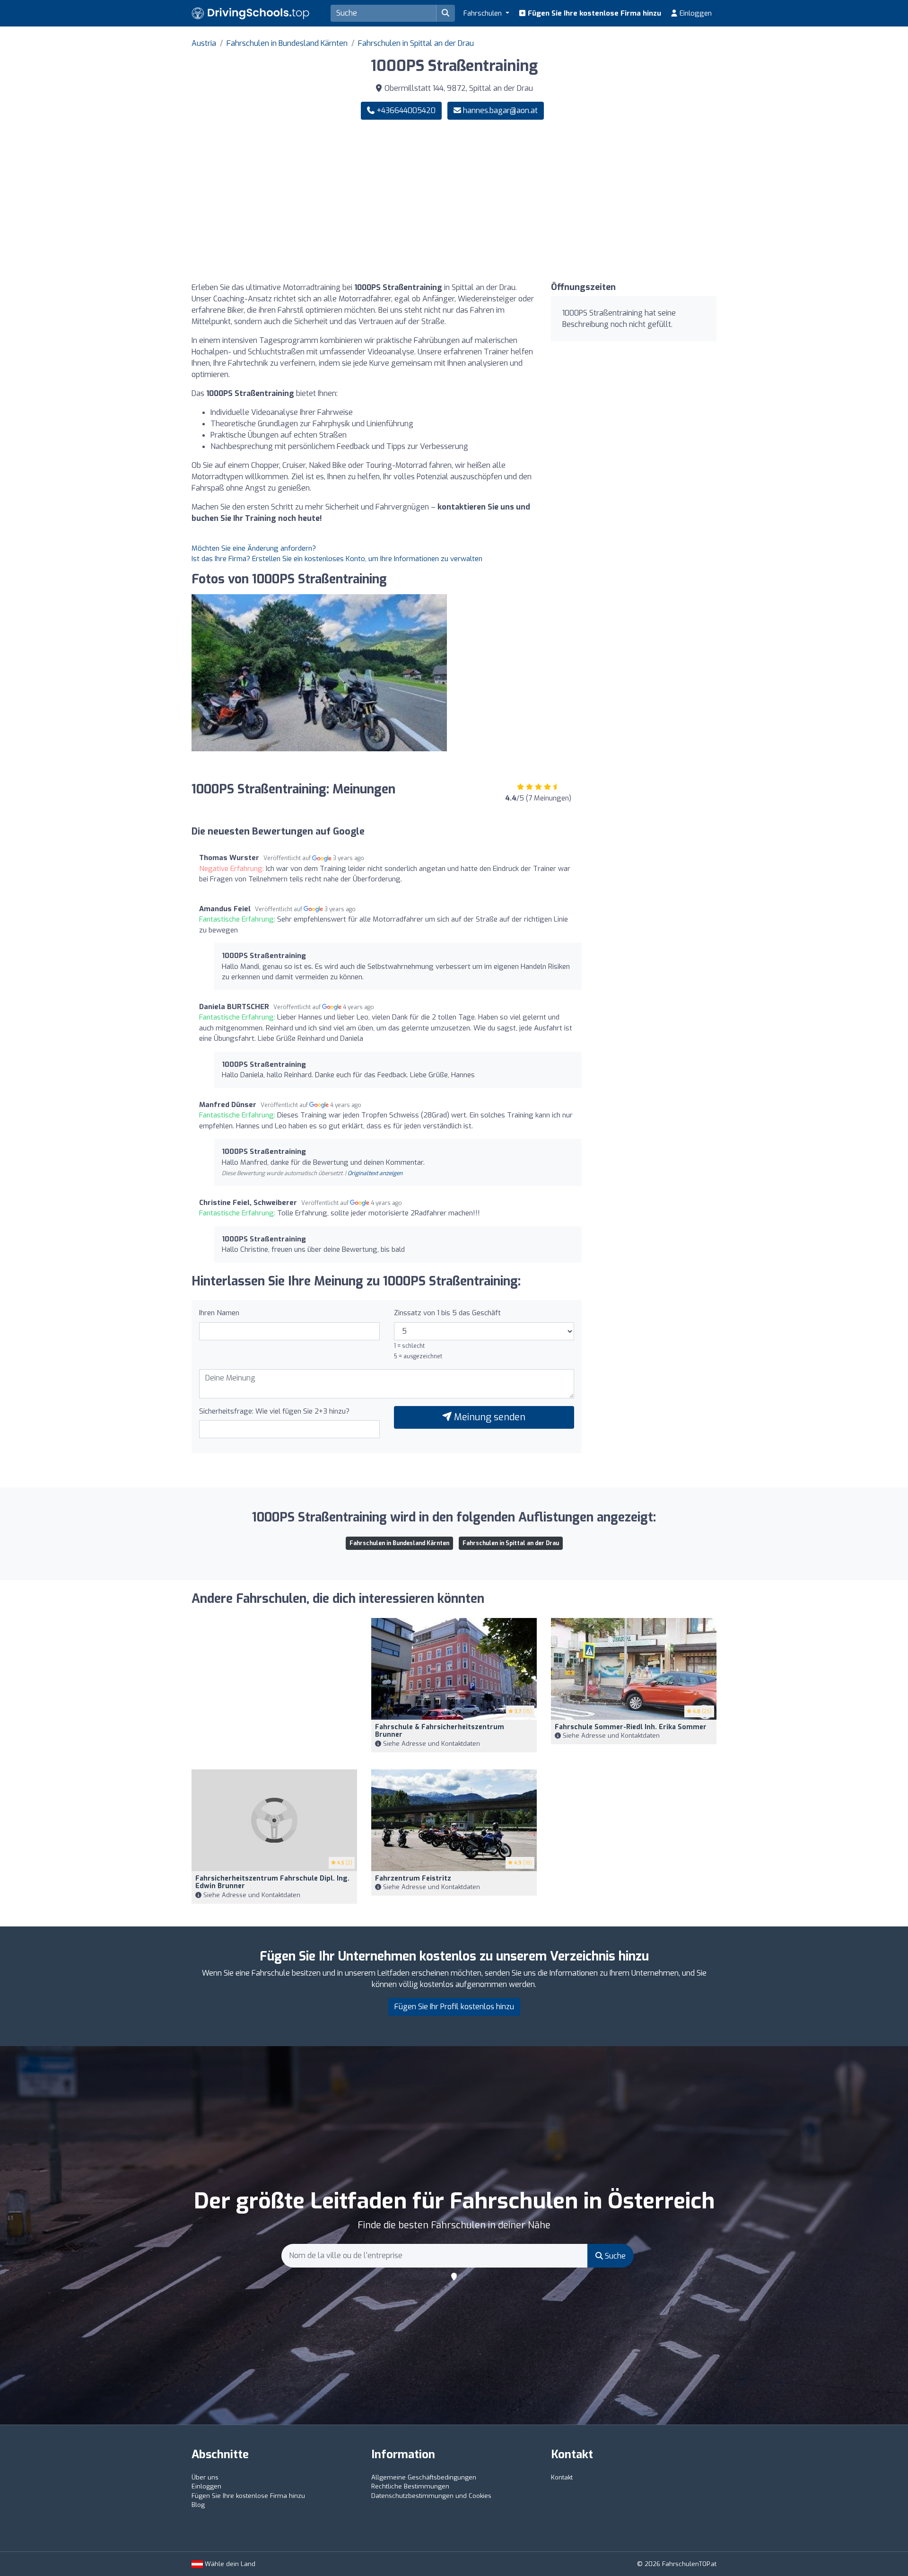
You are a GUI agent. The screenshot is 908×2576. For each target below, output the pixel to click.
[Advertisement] (589, 201)
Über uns (205, 2477)
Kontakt (562, 2477)
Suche (614, 2256)
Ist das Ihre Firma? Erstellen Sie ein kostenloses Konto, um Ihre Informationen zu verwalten (337, 559)
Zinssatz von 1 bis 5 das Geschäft (447, 1313)
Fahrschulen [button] (484, 13)
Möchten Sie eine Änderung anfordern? (254, 548)
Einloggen (695, 13)
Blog (198, 2505)
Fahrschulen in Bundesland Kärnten (287, 43)
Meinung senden (489, 1417)
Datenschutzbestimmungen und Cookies (431, 2496)
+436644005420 (405, 110)
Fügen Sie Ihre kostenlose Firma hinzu (594, 13)
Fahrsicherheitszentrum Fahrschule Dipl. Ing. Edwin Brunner (272, 1882)
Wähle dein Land (229, 2564)
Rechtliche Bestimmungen (410, 2486)
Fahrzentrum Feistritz (413, 1878)
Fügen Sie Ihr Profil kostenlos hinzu (454, 2007)
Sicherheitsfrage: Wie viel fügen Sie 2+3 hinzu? (274, 1411)
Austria (204, 43)
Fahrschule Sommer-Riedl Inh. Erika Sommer (631, 1727)
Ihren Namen (219, 1313)
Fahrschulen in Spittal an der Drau (416, 43)
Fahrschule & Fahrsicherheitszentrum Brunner (440, 1731)
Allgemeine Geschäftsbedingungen (424, 2477)
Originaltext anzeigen (375, 1173)
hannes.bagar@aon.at (500, 110)
